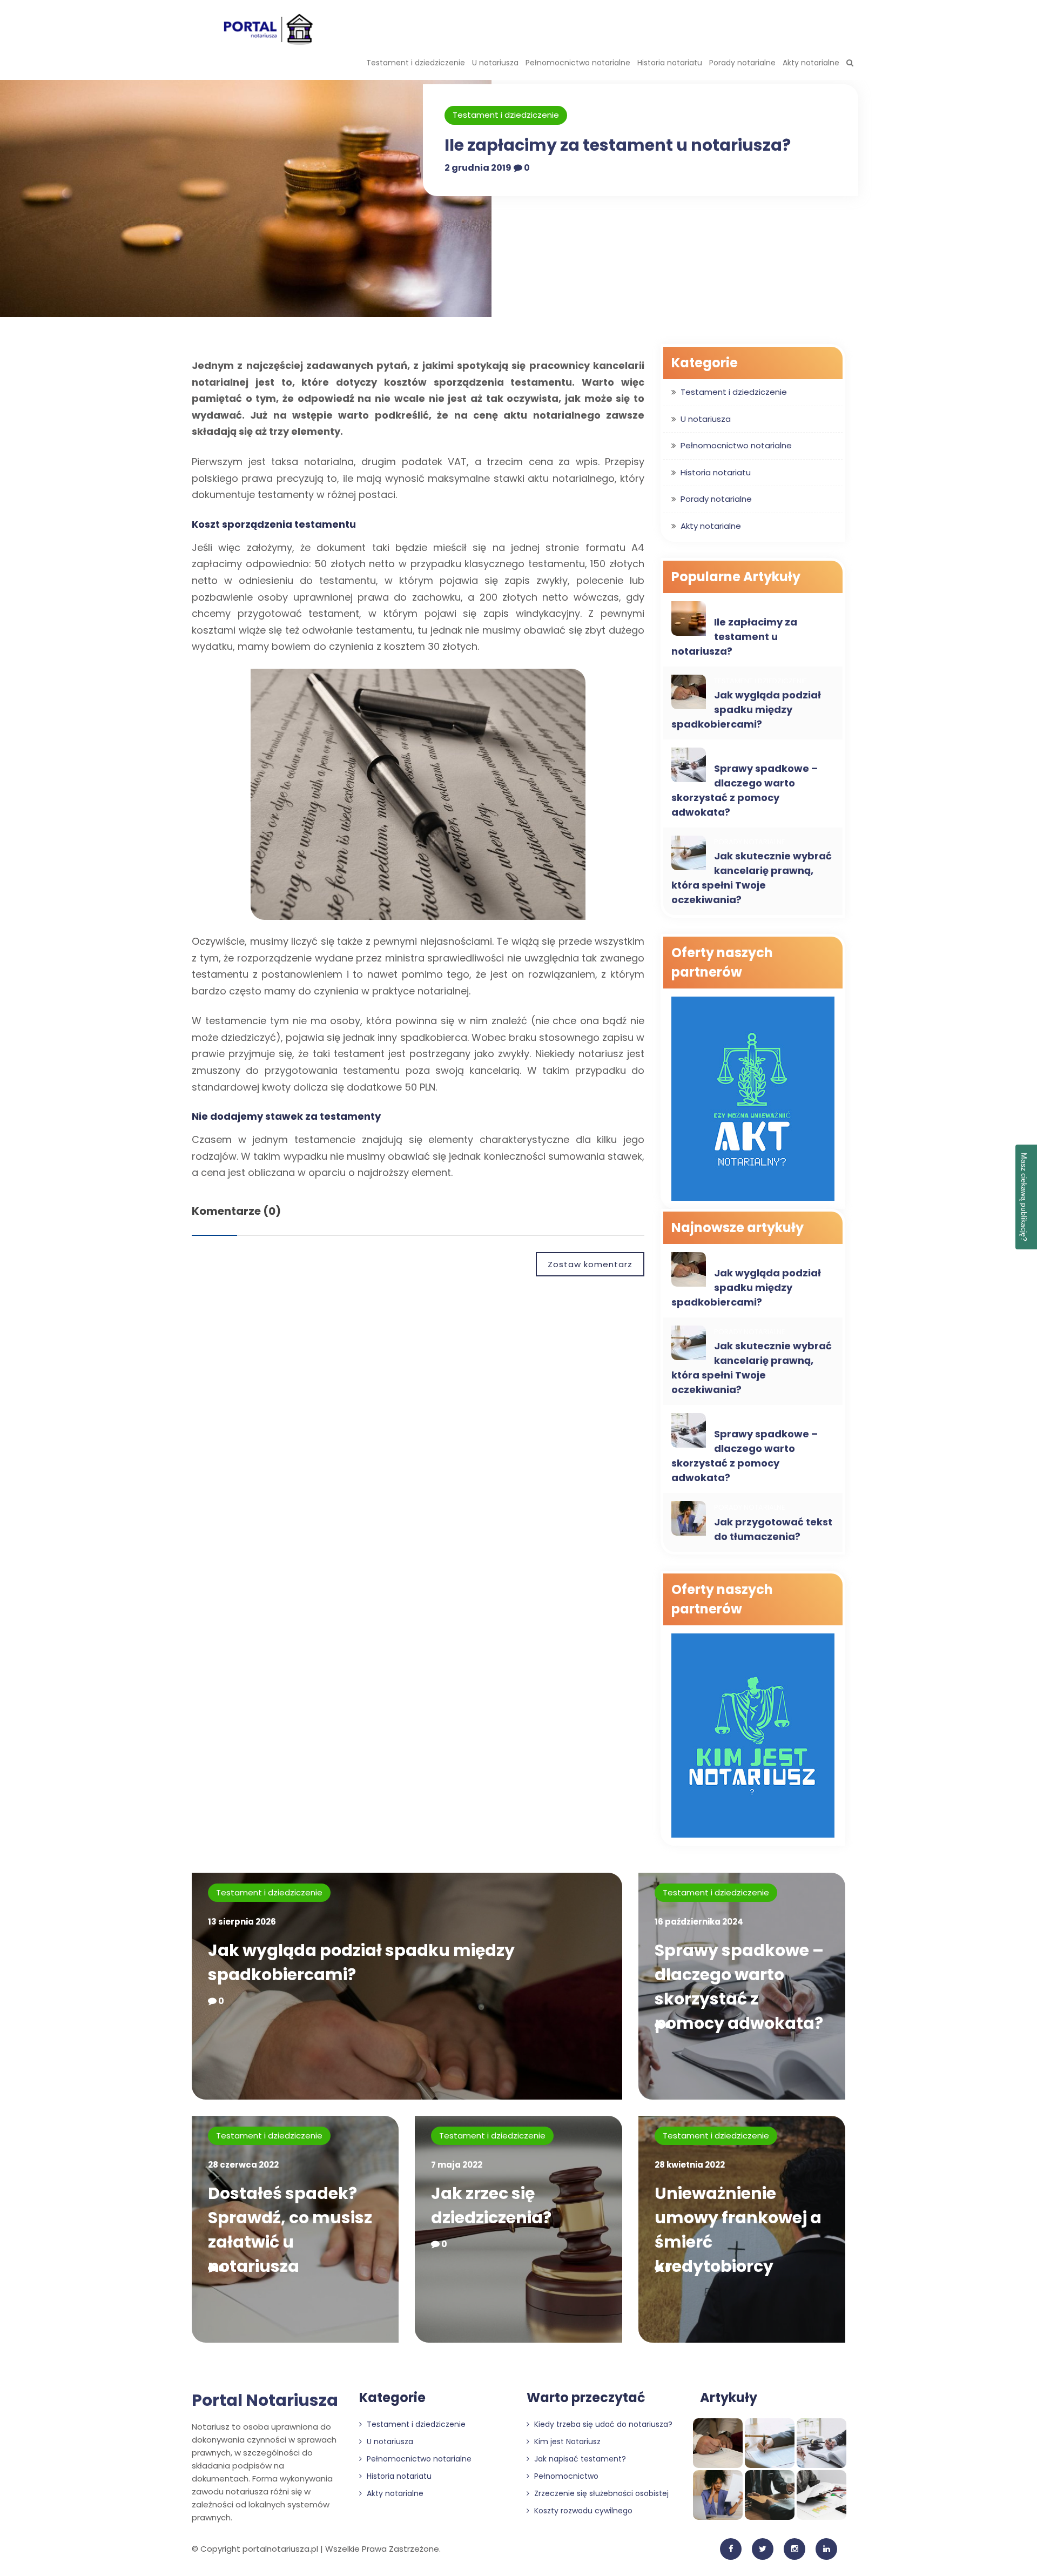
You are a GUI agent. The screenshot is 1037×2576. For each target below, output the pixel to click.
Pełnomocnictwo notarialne (578, 63)
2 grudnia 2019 (478, 168)
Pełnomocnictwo (565, 2476)
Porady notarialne (742, 63)
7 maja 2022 (457, 2165)
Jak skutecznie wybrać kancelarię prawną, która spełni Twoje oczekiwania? (752, 878)
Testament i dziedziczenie (416, 63)
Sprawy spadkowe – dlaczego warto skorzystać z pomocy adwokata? (745, 790)
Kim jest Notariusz (566, 2442)
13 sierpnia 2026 (242, 1922)
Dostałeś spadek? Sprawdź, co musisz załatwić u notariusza (290, 2230)
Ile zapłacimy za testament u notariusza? (618, 145)
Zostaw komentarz (590, 1264)
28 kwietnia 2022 (690, 2165)
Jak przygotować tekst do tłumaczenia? (773, 1529)
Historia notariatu (670, 63)
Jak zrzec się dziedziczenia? (491, 2205)
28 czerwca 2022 (243, 2165)
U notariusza (495, 63)
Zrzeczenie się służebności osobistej (600, 2493)
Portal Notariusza (265, 2400)
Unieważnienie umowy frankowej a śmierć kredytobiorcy (738, 2230)
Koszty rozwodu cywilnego (582, 2511)
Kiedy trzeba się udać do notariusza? (602, 2424)
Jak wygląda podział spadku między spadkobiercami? (746, 709)
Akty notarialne (811, 63)
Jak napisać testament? (579, 2459)
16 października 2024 (699, 1922)
